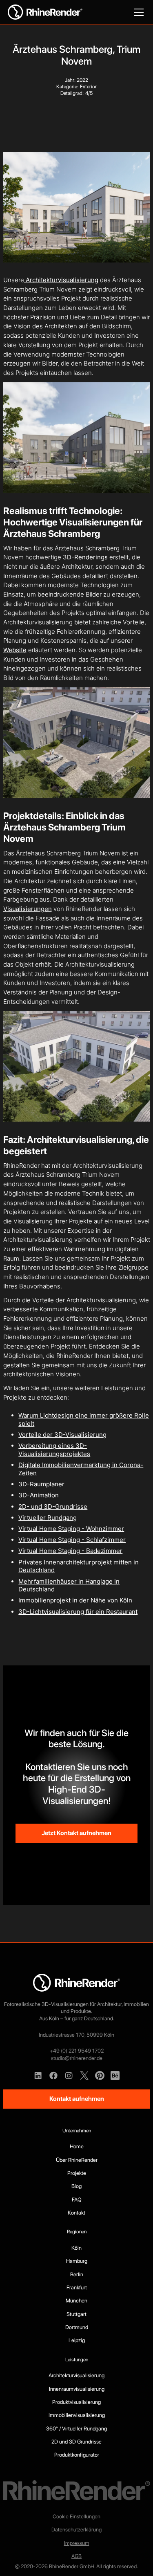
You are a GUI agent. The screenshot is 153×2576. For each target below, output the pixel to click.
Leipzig (77, 2340)
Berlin (77, 2274)
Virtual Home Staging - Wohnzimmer (71, 1529)
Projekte (77, 2173)
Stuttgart (76, 2314)
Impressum (77, 2543)
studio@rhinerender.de (77, 2058)
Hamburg (77, 2261)
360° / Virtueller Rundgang (76, 2428)
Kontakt (76, 2212)
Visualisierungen (28, 909)
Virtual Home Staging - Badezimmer (70, 1551)
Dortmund (77, 2327)
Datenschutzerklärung (76, 2529)
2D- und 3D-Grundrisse (53, 1507)
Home (77, 2146)
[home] (45, 12)
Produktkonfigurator (77, 2455)
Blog (76, 2186)
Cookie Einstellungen (76, 2516)
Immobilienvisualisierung (77, 2415)
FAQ (77, 2199)
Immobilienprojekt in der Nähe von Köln (75, 1600)
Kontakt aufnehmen (77, 2099)
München (76, 2300)
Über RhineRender (77, 2160)
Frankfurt (77, 2287)
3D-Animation (39, 1495)
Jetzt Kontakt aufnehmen (76, 1833)
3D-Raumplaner (41, 1484)
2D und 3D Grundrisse (76, 2441)
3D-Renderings (84, 557)
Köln (76, 2248)
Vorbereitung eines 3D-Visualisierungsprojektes (54, 1450)
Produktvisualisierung (76, 2402)
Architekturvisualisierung (61, 280)
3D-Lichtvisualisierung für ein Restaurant (78, 1612)
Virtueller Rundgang (48, 1518)
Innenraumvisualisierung (77, 2389)
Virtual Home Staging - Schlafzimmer (72, 1540)
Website (15, 650)
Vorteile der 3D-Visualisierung (62, 1435)
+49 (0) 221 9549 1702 (77, 2051)
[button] (137, 12)
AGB (76, 2556)
